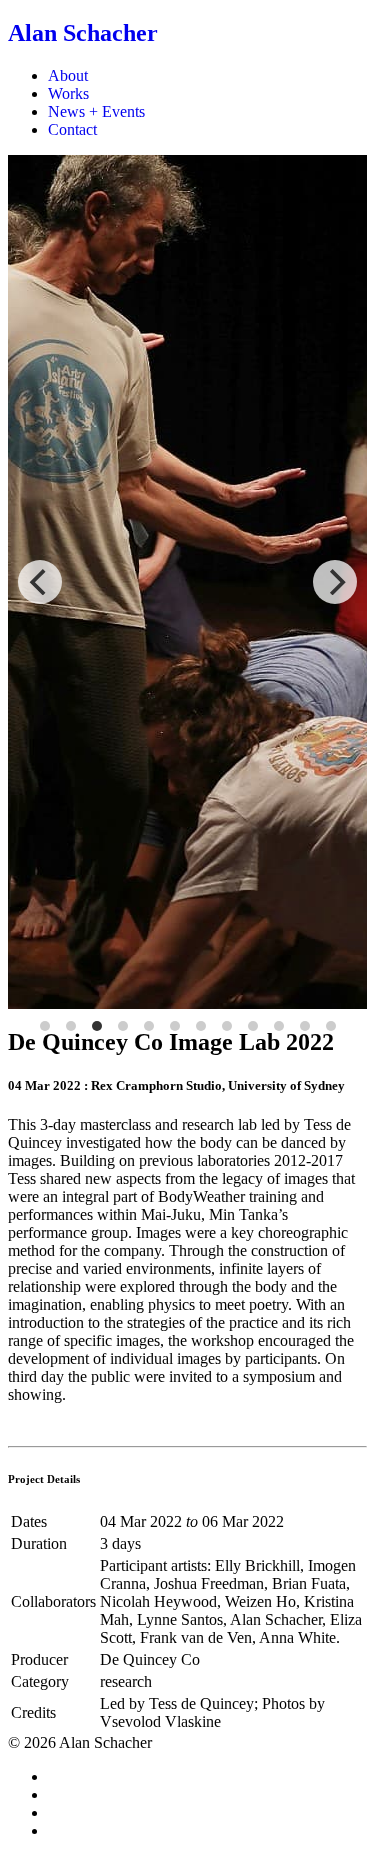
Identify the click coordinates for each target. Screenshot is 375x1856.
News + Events (96, 111)
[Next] (335, 582)
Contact (72, 129)
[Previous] (40, 582)
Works (68, 93)
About (68, 75)
